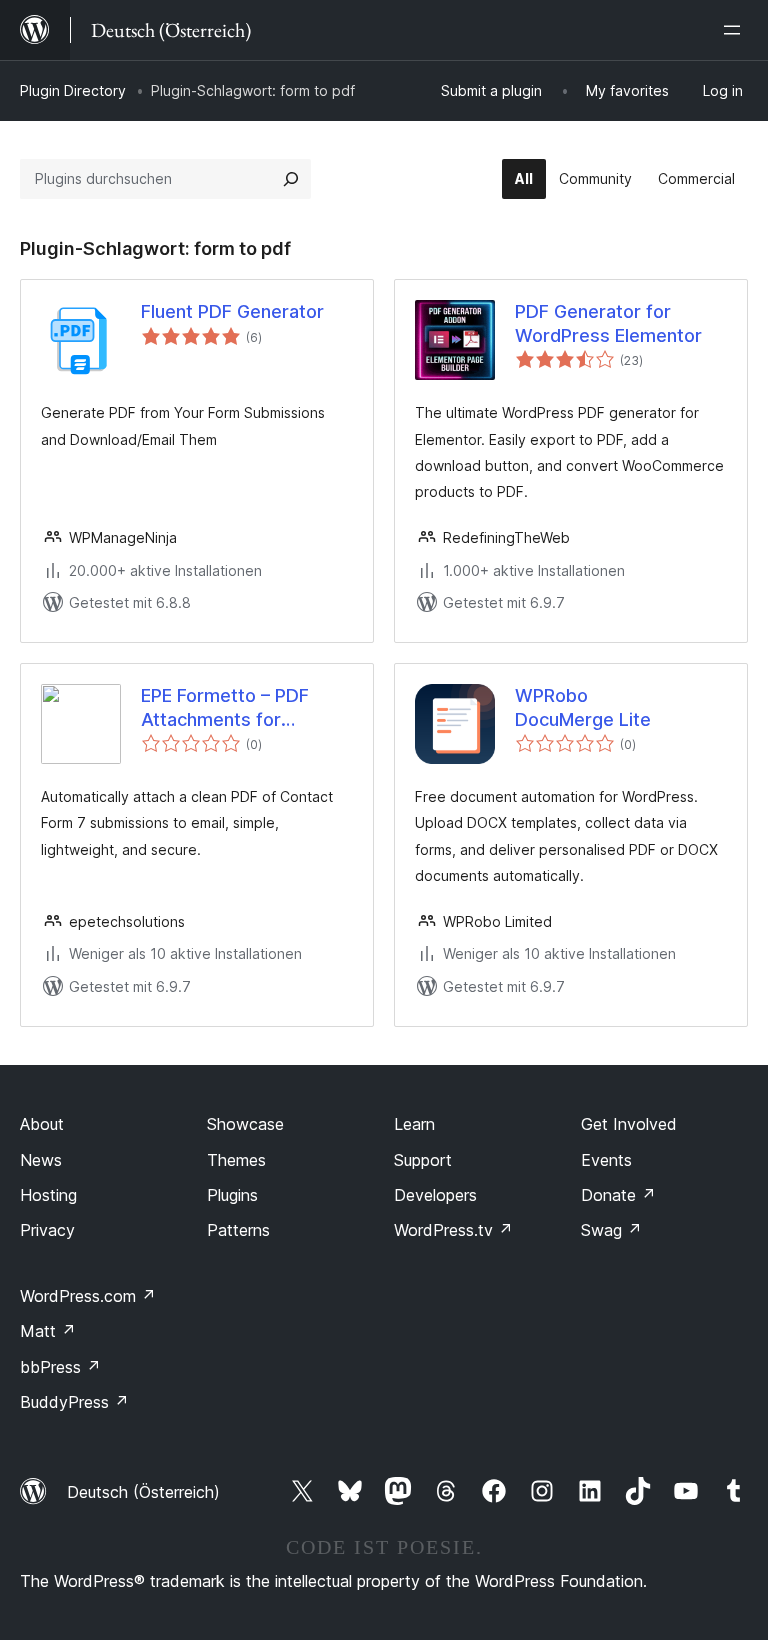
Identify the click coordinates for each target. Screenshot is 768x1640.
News (41, 1160)
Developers (435, 1195)
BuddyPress (74, 1402)
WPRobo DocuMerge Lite (583, 707)
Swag (611, 1230)
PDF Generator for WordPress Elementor (608, 323)
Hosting (48, 1195)
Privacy (47, 1230)
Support (423, 1160)
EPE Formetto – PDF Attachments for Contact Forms (225, 708)
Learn (414, 1124)
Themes (236, 1160)
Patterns (238, 1230)
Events (606, 1160)
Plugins (232, 1195)
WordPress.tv (453, 1230)
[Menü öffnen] (736, 30)
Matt (48, 1331)
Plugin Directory (73, 90)
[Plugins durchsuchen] (291, 179)
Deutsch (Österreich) (143, 1492)
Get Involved (629, 1124)
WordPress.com (88, 1296)
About (42, 1124)
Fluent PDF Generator (232, 311)
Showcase (245, 1124)
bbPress (60, 1367)
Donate (618, 1195)
